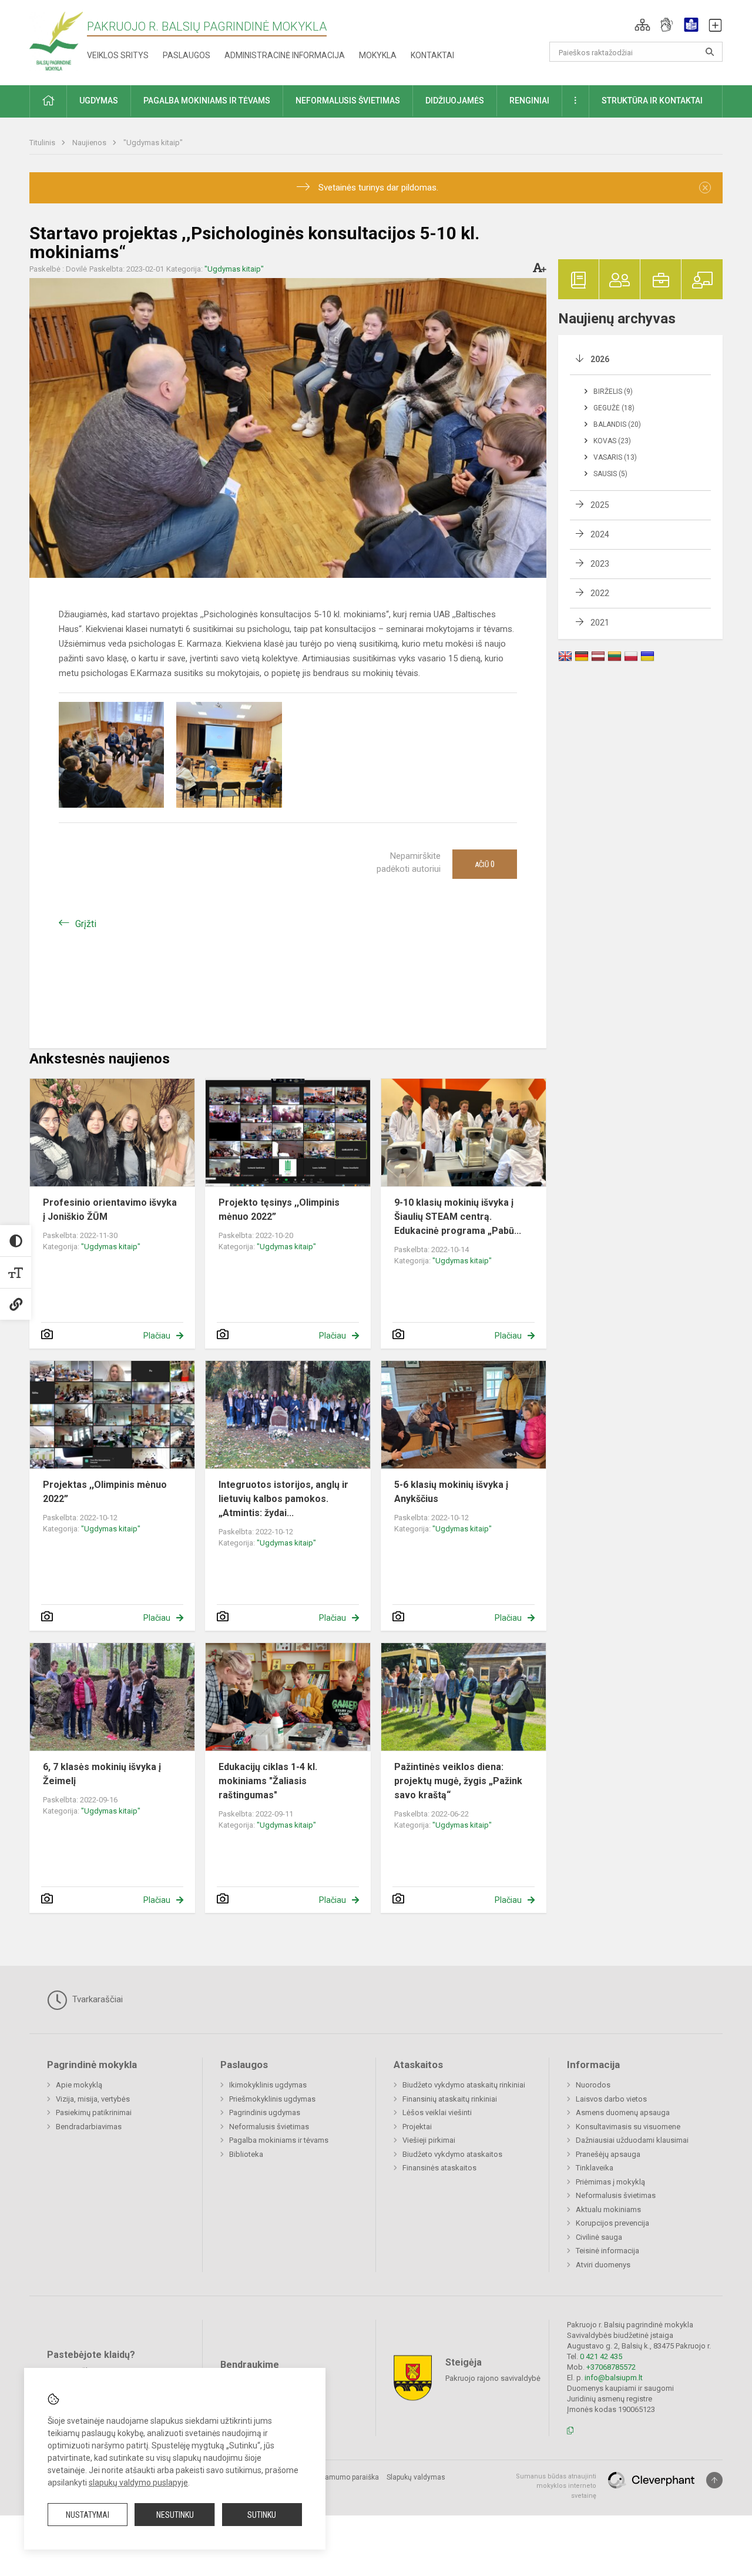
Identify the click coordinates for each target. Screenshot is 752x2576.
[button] (642, 25)
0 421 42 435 (601, 2356)
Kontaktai (432, 55)
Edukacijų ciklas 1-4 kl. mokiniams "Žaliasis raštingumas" (268, 1781)
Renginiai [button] (529, 101)
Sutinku (262, 2515)
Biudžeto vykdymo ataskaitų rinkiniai (464, 2085)
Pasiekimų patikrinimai (94, 2112)
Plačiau (157, 1336)
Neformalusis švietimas (269, 2127)
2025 (600, 505)
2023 (600, 564)
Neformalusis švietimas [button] (348, 101)
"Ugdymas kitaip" (153, 143)
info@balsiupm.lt (614, 2378)
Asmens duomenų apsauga (623, 2112)
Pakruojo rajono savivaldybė (493, 2378)
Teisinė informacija (607, 2251)
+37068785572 (611, 2367)
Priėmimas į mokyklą (610, 2182)
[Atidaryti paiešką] (710, 52)
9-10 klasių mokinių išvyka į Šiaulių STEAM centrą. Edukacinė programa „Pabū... (458, 1217)
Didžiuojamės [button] (455, 101)
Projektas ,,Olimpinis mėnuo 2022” (105, 1492)
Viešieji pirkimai (429, 2140)
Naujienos (90, 143)
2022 (600, 593)
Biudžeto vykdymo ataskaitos (452, 2154)
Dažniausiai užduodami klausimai (632, 2140)
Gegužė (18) (614, 408)
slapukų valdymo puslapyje (138, 2483)
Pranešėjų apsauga (608, 2154)
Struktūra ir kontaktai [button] (652, 101)
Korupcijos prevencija (612, 2223)
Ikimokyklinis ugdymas (268, 2085)
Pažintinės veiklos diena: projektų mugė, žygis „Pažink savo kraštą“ (458, 1781)
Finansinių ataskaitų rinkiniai (450, 2099)
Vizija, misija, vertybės (93, 2099)
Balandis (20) (617, 424)
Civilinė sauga (599, 2237)
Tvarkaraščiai (96, 1999)
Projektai (417, 2127)
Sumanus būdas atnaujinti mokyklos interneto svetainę (556, 2486)
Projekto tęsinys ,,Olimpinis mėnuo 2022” (279, 1210)
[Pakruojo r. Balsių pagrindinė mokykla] (56, 40)
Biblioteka (246, 2154)
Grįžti (86, 924)
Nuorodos (593, 2085)
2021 (600, 623)
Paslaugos (187, 55)
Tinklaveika (595, 2168)
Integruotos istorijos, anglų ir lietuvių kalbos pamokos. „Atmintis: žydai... (283, 1499)
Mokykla (378, 55)
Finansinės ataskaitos (439, 2168)
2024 (600, 534)
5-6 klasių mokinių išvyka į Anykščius (451, 1492)
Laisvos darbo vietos (611, 2099)
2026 (600, 359)
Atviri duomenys (603, 2265)
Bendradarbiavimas (89, 2127)
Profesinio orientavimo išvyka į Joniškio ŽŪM (110, 1210)
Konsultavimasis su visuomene (628, 2127)
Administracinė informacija (285, 55)
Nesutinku (175, 2515)
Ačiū (485, 864)
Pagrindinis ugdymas (265, 2112)
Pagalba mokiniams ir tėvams (279, 2140)
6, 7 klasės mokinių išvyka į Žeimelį (102, 1774)
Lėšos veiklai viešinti (437, 2112)
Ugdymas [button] (99, 101)
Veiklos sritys (118, 55)
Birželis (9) (613, 392)
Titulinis (43, 143)
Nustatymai (88, 2515)
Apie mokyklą (79, 2085)
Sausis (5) (610, 474)
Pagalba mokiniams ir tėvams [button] (207, 101)
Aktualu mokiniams (608, 2209)
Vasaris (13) (615, 457)
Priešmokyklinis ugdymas (272, 2099)
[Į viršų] (714, 2480)
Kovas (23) (612, 441)
